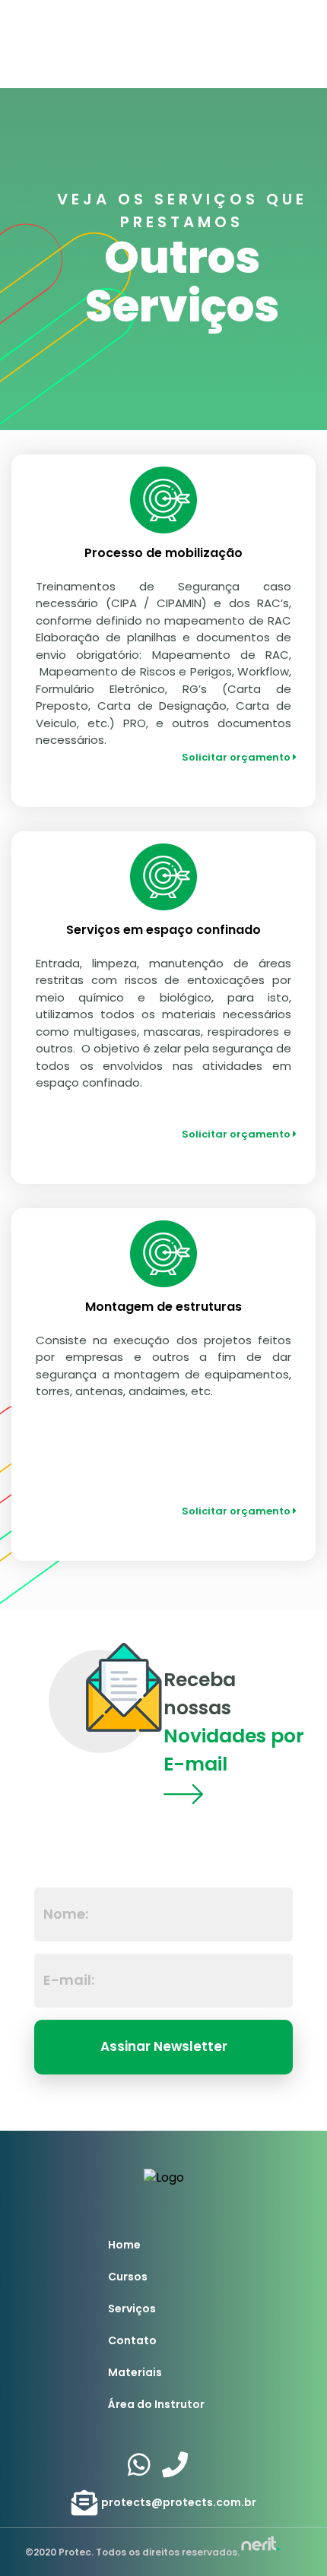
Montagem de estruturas (163, 1307)
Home (124, 2245)
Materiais (135, 2372)
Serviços (132, 2309)
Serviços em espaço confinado (163, 930)
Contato (132, 2340)
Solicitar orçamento (237, 757)
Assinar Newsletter (164, 2046)
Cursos (128, 2277)
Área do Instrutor (156, 2404)
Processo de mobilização (163, 553)
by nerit (260, 2544)
